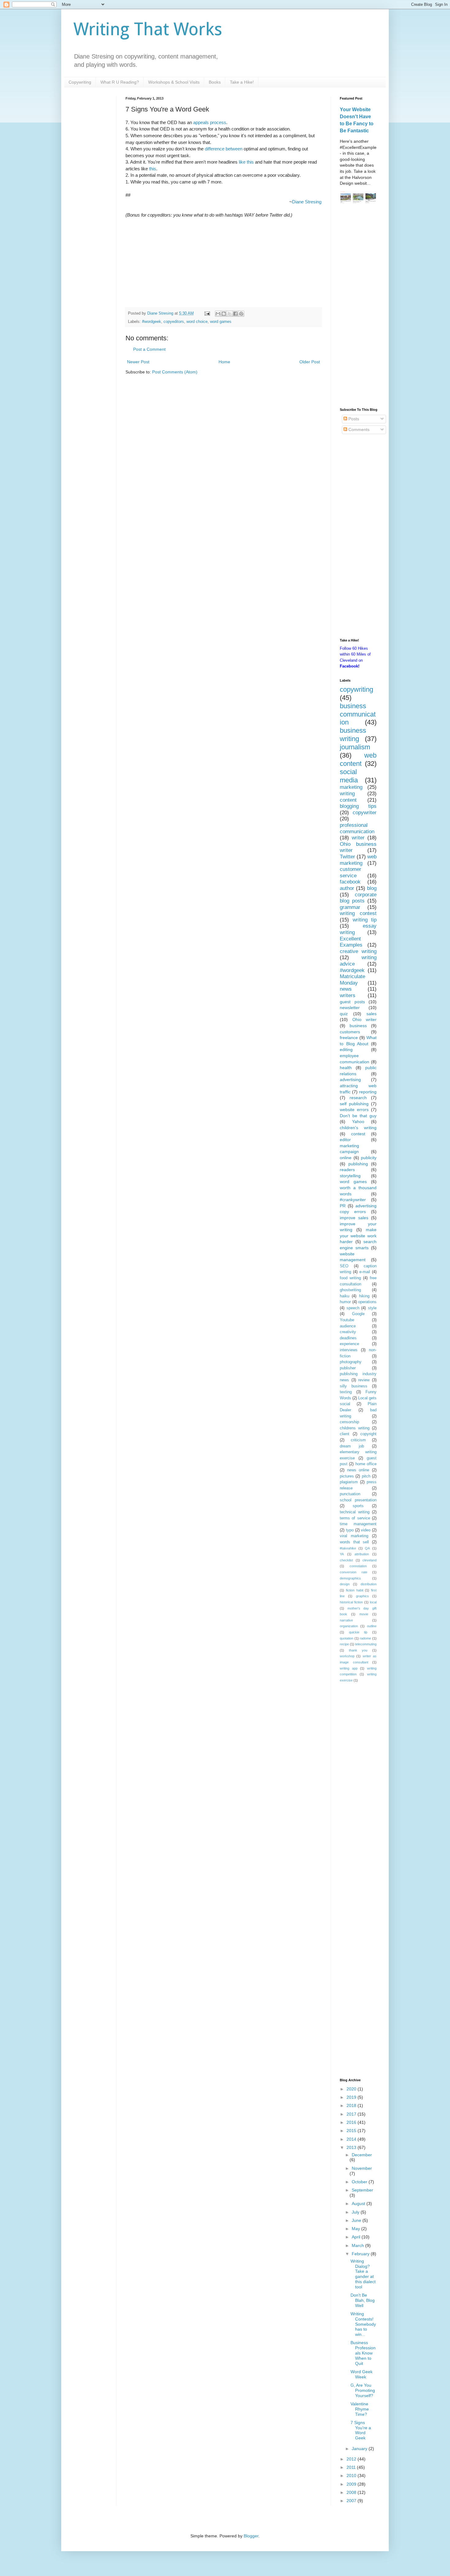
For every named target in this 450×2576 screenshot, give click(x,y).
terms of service (355, 1518)
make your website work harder (358, 1236)
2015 (352, 2131)
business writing (353, 735)
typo (350, 1530)
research (358, 1098)
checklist (346, 1560)
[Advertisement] (358, 307)
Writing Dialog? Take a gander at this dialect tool (363, 2274)
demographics (350, 1578)
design (345, 1584)
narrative (346, 1620)
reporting (368, 1092)
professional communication (357, 828)
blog (372, 888)
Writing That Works (148, 29)
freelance (349, 1038)
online (346, 1158)
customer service (351, 872)
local (373, 1602)
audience (348, 1326)
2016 (352, 2122)
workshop (347, 1656)
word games (221, 322)
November (362, 2168)
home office (366, 1464)
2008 (352, 2492)
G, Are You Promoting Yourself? (363, 2390)
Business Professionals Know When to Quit (363, 2353)
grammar (350, 907)
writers (348, 995)
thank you (358, 1650)
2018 (352, 2105)
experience (349, 1344)
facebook (350, 882)
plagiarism (349, 1482)
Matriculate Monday (352, 980)
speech (353, 1308)
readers (347, 1170)
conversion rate (354, 1572)
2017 (352, 2114)
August (359, 2203)
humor (345, 1302)
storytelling (350, 1176)
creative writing (358, 951)
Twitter (347, 857)
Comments (358, 429)
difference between (224, 149)
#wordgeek (152, 322)
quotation (347, 1638)
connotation (358, 1566)
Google (358, 1314)
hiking (364, 1296)
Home (224, 362)
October (360, 2182)
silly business (354, 1386)
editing (346, 1050)
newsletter (350, 1008)
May (356, 2229)
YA (342, 1554)
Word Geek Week (362, 2374)
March (358, 2245)
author (347, 888)
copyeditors (174, 322)
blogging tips (358, 806)
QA (367, 1548)
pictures (347, 1476)
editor (345, 1140)
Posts (353, 419)
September (362, 2190)
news (346, 989)
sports (358, 1506)
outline (372, 1626)
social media (349, 776)
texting (346, 1392)
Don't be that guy (358, 1116)
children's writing (358, 1128)
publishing (358, 1164)
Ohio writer (365, 1019)
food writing (350, 1278)
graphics (362, 1596)
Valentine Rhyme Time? (360, 2409)
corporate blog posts (358, 898)
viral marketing (354, 1536)
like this (246, 162)
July (356, 2212)
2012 (352, 2459)
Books (215, 82)
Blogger (251, 2536)
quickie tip (358, 1632)
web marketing (358, 860)
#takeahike (348, 1548)
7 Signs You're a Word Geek (361, 2430)
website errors (354, 1110)
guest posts (352, 1002)
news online (358, 1470)
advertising (350, 1080)
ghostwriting (350, 1290)
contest (358, 1134)
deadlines (348, 1338)
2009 (352, 2484)
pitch (366, 1476)
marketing (351, 787)
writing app (349, 1668)
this (153, 169)
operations (367, 1302)
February (361, 2254)
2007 (352, 2501)
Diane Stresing (307, 202)
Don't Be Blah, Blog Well (363, 2300)
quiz (344, 1014)
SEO (344, 1266)
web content (358, 759)
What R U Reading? (120, 82)
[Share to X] (230, 314)
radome (365, 1638)
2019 (352, 2097)
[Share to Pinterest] (241, 314)
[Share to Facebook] (235, 314)
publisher (348, 1368)
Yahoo (358, 1122)
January (360, 2449)
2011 (352, 2467)
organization (349, 1626)
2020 (352, 2089)
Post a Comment (149, 349)
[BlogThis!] (224, 314)
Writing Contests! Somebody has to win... (363, 2324)
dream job (352, 1446)
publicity (369, 1158)
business (358, 1026)
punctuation (350, 1494)
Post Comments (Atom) (175, 372)
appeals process (210, 122)
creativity (348, 1332)
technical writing (355, 1512)
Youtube (347, 1320)
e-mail (365, 1272)
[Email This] (218, 314)
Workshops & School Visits (174, 82)
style (372, 1308)
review (364, 1380)
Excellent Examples (351, 942)
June (357, 2220)
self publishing (354, 1104)
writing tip (365, 920)
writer (358, 838)
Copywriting (80, 82)
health (346, 1068)
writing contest (358, 913)
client (345, 1434)
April (357, 2237)
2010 (352, 2476)
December (362, 2155)
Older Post (310, 362)
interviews (349, 1350)
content (348, 800)
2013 (352, 2147)
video (366, 1530)
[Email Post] (207, 313)
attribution (362, 1554)
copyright (368, 1434)
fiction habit (355, 1590)
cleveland (369, 1560)
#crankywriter (353, 1200)
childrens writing (355, 1428)
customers (350, 1032)
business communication (358, 714)
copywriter (365, 813)
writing (347, 794)
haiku (345, 1296)
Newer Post (138, 362)
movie (364, 1614)
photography (351, 1362)
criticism (358, 1440)
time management (358, 1524)
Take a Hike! (242, 82)
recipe (344, 1644)
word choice (197, 322)
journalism (355, 747)
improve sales (354, 1218)
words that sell (354, 1542)
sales (371, 1014)
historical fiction (351, 1602)
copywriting (356, 689)
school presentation (358, 1500)
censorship (349, 1422)
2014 (352, 2139)
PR (343, 1206)
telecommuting (366, 1644)
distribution (369, 1584)
